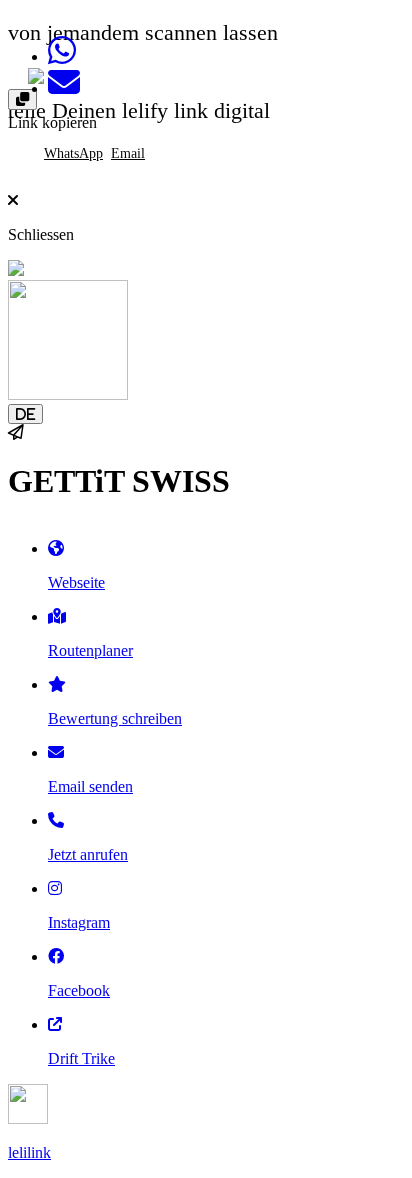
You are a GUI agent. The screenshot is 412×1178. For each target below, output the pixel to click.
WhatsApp (73, 153)
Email (128, 153)
